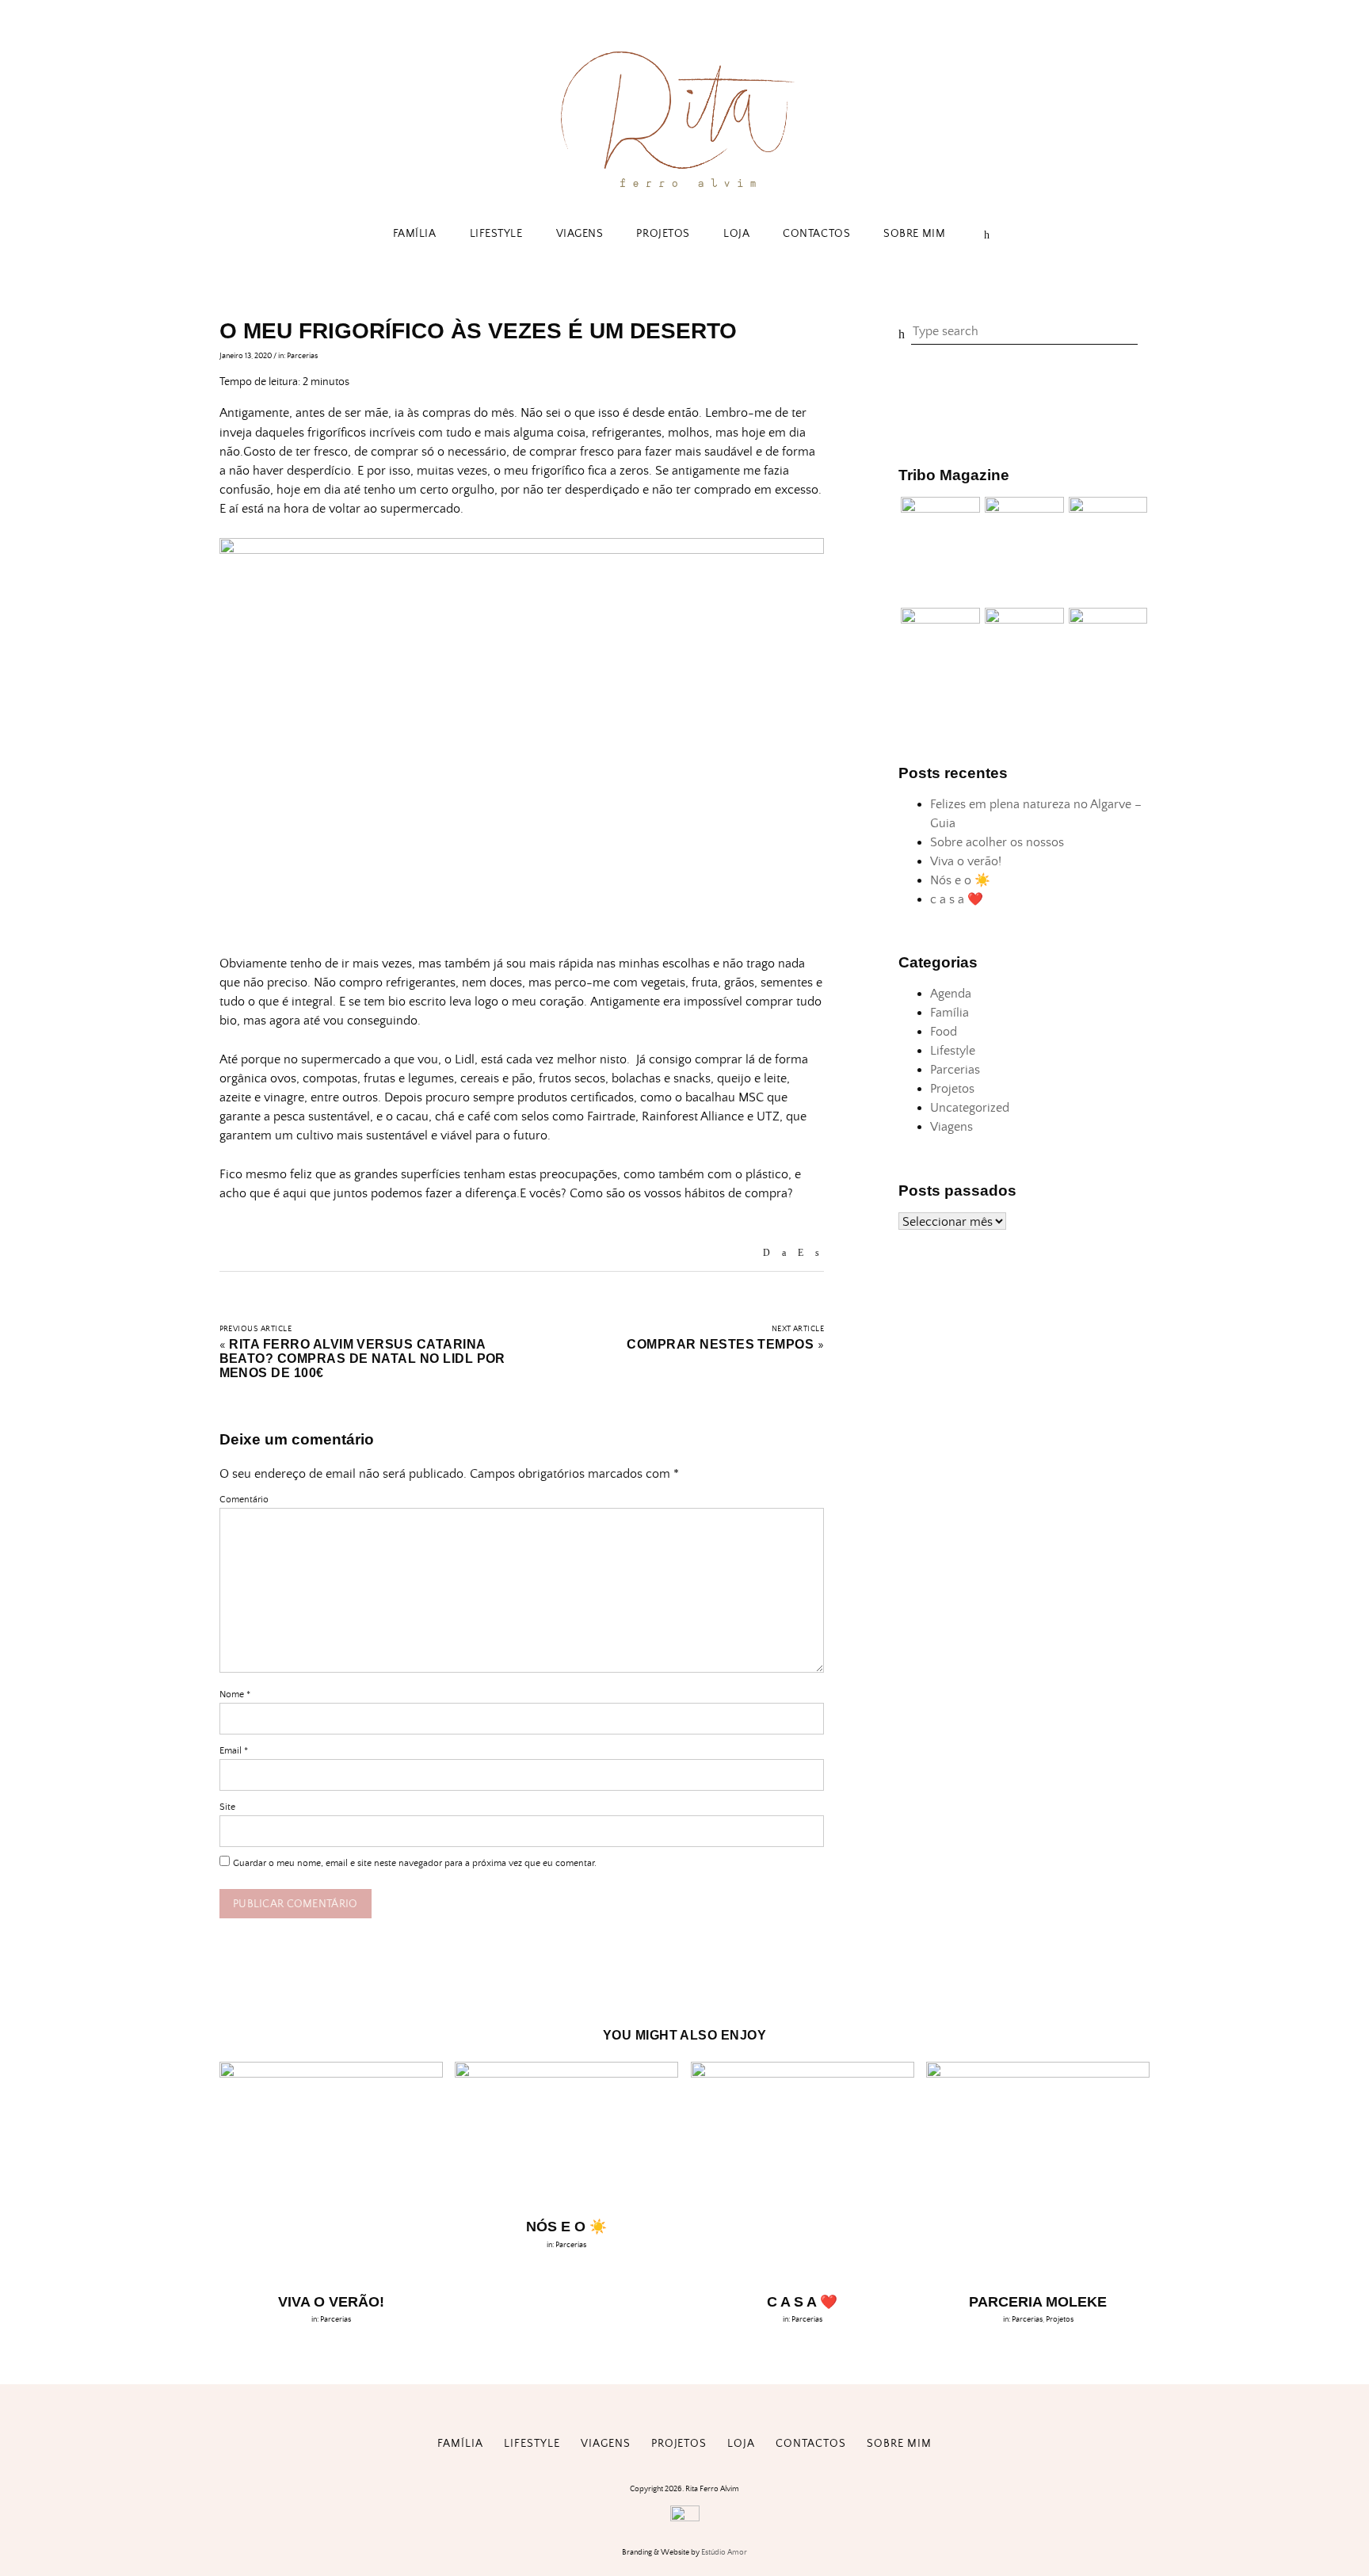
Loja (736, 234)
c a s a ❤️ (957, 899)
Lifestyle (496, 234)
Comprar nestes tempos (720, 1344)
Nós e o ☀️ (960, 880)
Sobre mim (914, 234)
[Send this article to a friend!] (766, 1253)
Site (227, 1807)
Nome (235, 1694)
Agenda (951, 994)
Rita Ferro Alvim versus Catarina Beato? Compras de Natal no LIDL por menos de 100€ (362, 1359)
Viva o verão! (966, 861)
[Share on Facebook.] (784, 1253)
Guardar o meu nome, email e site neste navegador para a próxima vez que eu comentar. (415, 1863)
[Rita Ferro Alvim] (684, 191)
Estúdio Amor (724, 2552)
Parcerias (302, 356)
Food (944, 1032)
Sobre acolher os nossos (997, 842)
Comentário (244, 1500)
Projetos (663, 234)
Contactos (816, 234)
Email (234, 1751)
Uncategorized (970, 1108)
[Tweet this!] (817, 1253)
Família (415, 234)
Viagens (580, 234)
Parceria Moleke (1038, 2302)
